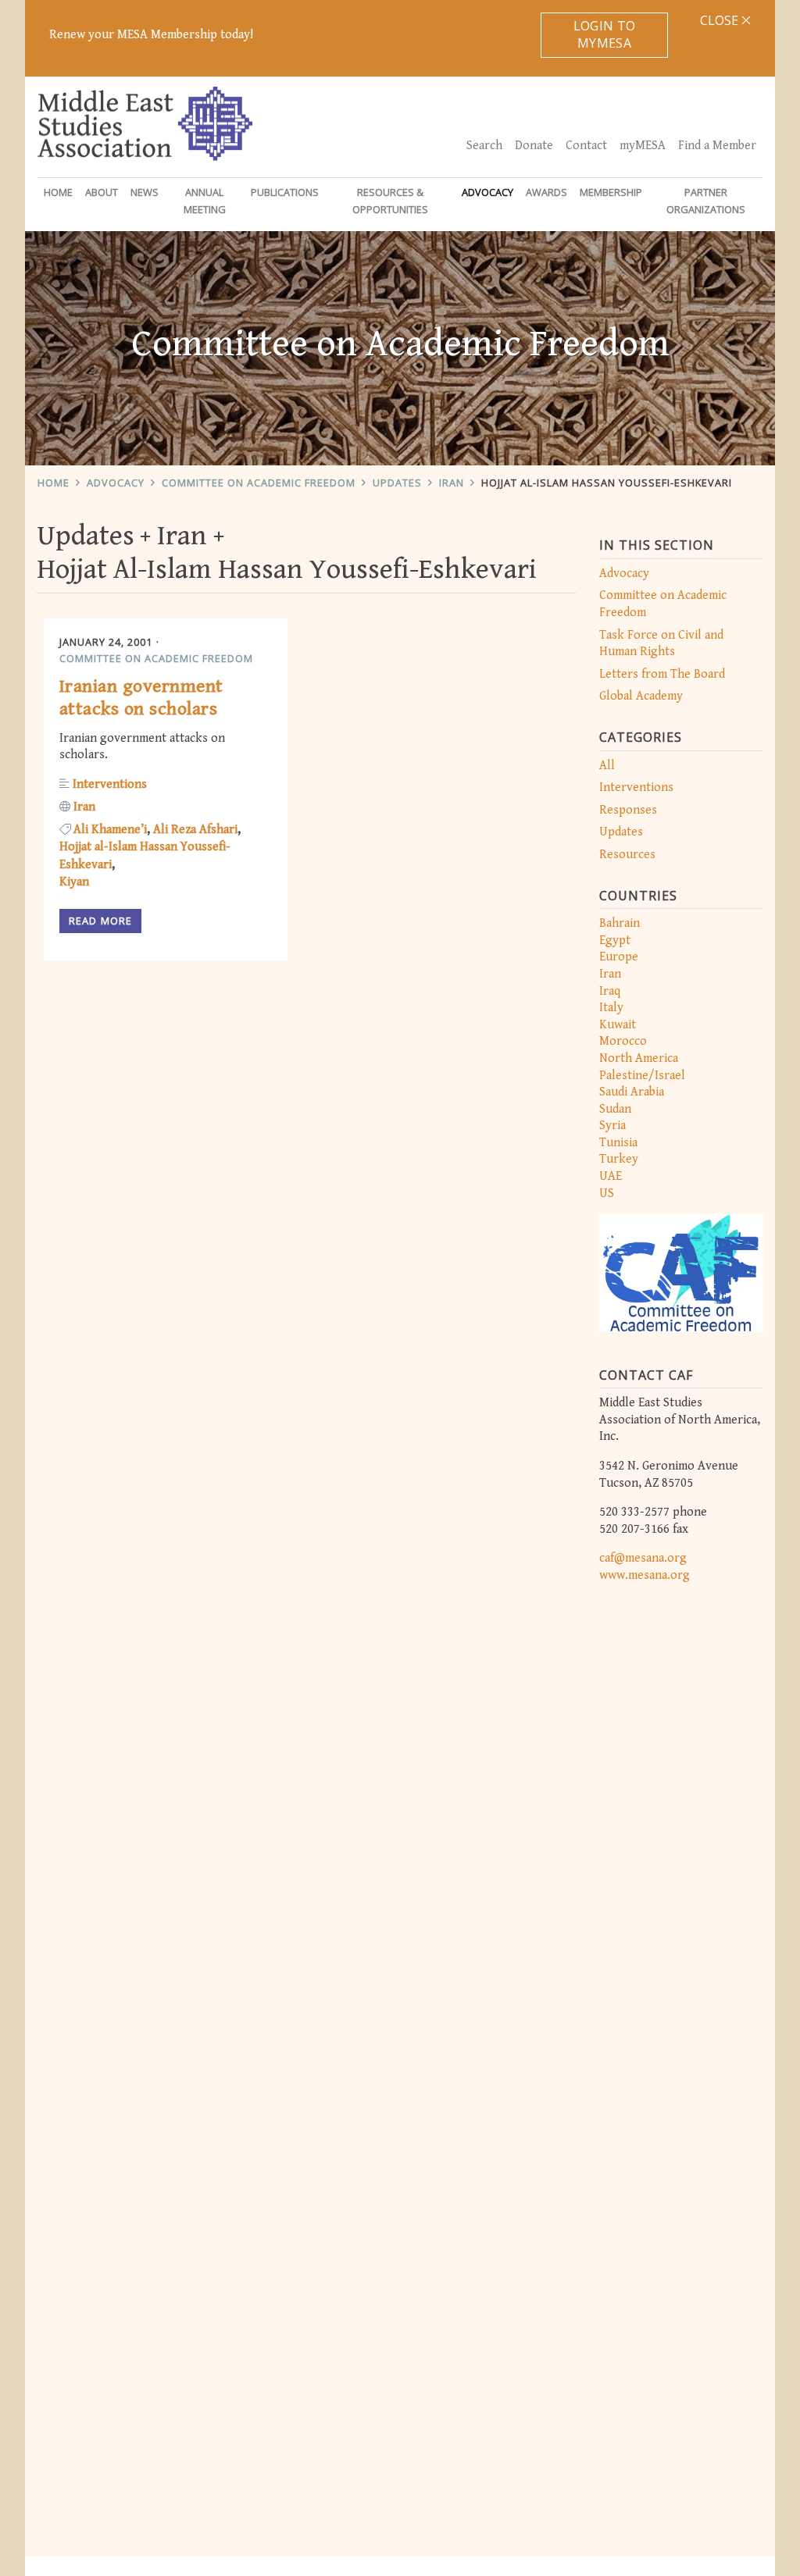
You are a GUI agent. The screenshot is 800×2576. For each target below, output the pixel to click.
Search (484, 146)
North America (639, 1058)
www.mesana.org (645, 1575)
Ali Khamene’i (110, 830)
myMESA (643, 146)
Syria (612, 1126)
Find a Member (717, 146)
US (607, 1194)
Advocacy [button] (487, 192)
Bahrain (620, 923)
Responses (628, 810)
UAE (611, 1176)
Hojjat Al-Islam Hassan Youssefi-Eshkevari (607, 483)
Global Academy (641, 696)
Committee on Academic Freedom (259, 483)
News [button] (145, 192)
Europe (619, 957)
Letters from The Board (662, 674)
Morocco (623, 1041)
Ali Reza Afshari (195, 830)
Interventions (636, 787)
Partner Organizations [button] (706, 201)
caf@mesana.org (643, 1558)
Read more (100, 921)
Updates (397, 483)
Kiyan (74, 882)
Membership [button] (611, 192)
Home (58, 192)
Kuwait (618, 1025)
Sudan (615, 1109)
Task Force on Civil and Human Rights (661, 644)
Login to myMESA (605, 34)
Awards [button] (546, 192)
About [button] (102, 192)
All (607, 766)
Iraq (610, 991)
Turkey (619, 1159)
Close (721, 20)
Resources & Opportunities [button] (390, 201)
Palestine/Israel (642, 1076)
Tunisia (618, 1143)
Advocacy (116, 483)
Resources (627, 855)
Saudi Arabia (632, 1092)
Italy (611, 1008)
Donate (534, 146)
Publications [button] (285, 192)
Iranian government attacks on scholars (141, 698)
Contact (586, 146)
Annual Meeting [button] (205, 201)
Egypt (615, 941)
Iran (452, 483)
